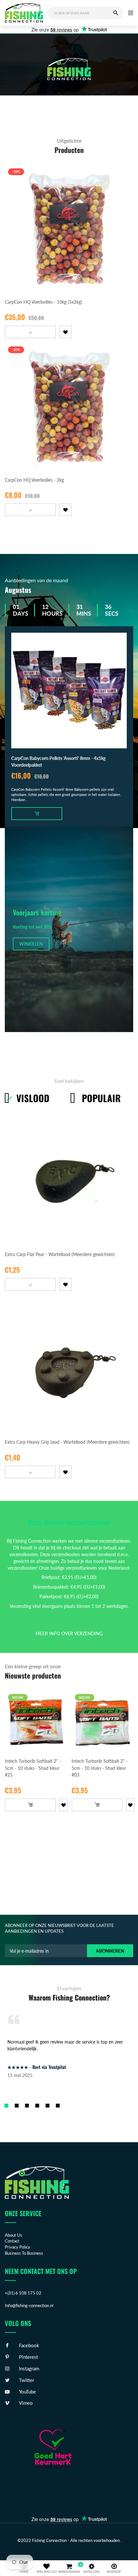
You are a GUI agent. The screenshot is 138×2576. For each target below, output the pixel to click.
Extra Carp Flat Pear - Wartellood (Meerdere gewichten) (60, 1254)
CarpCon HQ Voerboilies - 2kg (34, 480)
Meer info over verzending (69, 1633)
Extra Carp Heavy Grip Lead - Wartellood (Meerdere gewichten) (67, 1442)
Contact (12, 2241)
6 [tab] (58, 2106)
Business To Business (24, 2253)
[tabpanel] (69, 71)
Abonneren (110, 1951)
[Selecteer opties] (35, 332)
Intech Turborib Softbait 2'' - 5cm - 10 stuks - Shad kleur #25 (33, 1768)
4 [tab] (37, 2106)
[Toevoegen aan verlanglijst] (75, 333)
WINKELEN (31, 944)
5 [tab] (47, 2106)
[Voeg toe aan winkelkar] (41, 814)
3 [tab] (27, 2106)
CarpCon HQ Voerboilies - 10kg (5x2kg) (43, 302)
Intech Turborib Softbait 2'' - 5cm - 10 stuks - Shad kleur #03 (100, 1768)
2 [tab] (17, 2106)
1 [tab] (6, 2106)
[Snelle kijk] (132, 285)
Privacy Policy (17, 2247)
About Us (13, 2235)
